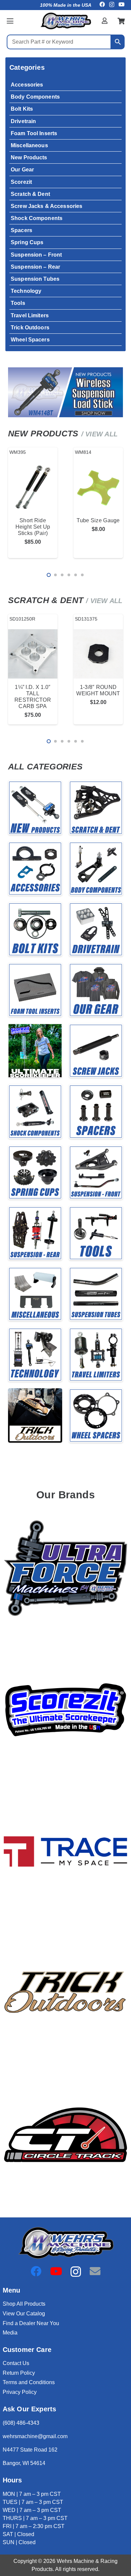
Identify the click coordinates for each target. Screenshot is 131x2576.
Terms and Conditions (29, 2382)
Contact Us (16, 2363)
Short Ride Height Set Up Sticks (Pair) (33, 527)
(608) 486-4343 (21, 2423)
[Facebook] (102, 4)
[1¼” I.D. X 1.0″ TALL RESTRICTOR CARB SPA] (33, 654)
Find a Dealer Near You (31, 2323)
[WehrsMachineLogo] (65, 21)
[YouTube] (122, 4)
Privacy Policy (20, 2392)
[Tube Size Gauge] (98, 487)
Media (10, 2333)
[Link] (105, 21)
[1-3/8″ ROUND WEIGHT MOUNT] (98, 654)
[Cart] (121, 21)
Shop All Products (24, 2304)
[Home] (35, 808)
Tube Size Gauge (98, 520)
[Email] (95, 2271)
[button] (10, 21)
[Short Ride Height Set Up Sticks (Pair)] (33, 487)
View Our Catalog (24, 2314)
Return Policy (19, 2373)
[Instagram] (112, 5)
